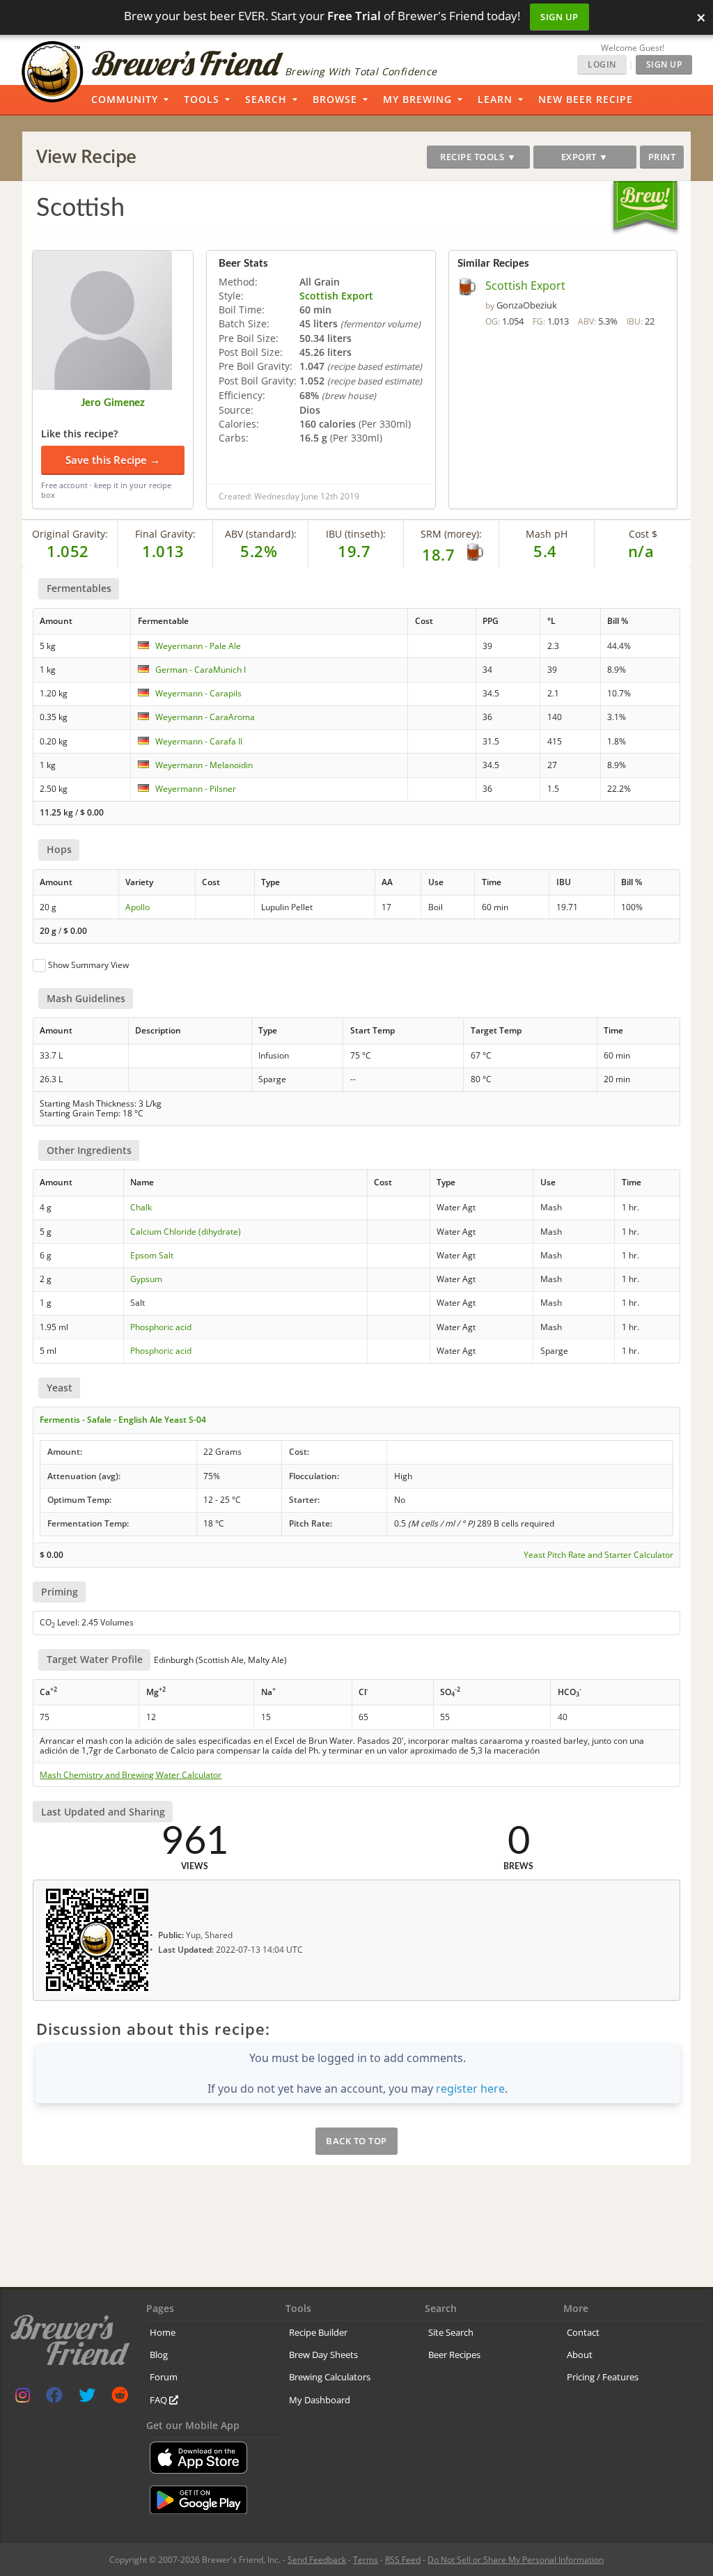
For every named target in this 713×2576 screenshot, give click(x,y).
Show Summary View (88, 965)
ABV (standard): (261, 534)
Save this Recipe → (113, 460)
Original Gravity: (70, 534)
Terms (366, 2560)
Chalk (141, 1207)
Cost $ (643, 534)
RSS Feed (403, 2560)
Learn (495, 99)
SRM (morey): (451, 534)
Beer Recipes (454, 2355)
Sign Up (559, 17)
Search (266, 99)
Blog (159, 2355)
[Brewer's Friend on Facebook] (54, 2398)
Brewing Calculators (330, 2377)
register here (470, 2089)
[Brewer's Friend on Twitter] (87, 2398)
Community (125, 99)
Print (662, 157)
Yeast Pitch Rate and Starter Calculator (598, 1555)
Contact (583, 2332)
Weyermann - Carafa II (199, 741)
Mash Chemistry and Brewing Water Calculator (131, 1775)
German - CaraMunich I (201, 670)
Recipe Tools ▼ (478, 157)
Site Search (451, 2332)
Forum (164, 2377)
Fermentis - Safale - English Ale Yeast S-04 (123, 1420)
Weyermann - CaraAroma (205, 717)
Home (163, 2332)
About (580, 2355)
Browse (335, 99)
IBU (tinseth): (356, 534)
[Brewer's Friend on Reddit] (120, 2398)
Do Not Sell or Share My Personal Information (516, 2560)
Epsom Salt (152, 1255)
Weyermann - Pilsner (196, 789)
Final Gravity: (165, 534)
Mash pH (547, 534)
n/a (641, 551)
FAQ (159, 2400)
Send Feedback (317, 2560)
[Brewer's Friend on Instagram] (23, 2398)
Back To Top (356, 2141)
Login (602, 64)
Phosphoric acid (161, 1327)
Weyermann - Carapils (198, 693)
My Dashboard (320, 2400)
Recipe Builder (318, 2332)
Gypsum (146, 1279)
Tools (202, 99)
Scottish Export (336, 296)
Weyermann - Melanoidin (204, 765)
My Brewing (417, 99)
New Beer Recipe (586, 99)
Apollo (138, 907)
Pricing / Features (603, 2377)
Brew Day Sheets (323, 2355)
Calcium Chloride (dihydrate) (186, 1232)
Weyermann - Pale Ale (198, 646)
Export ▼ (585, 157)
